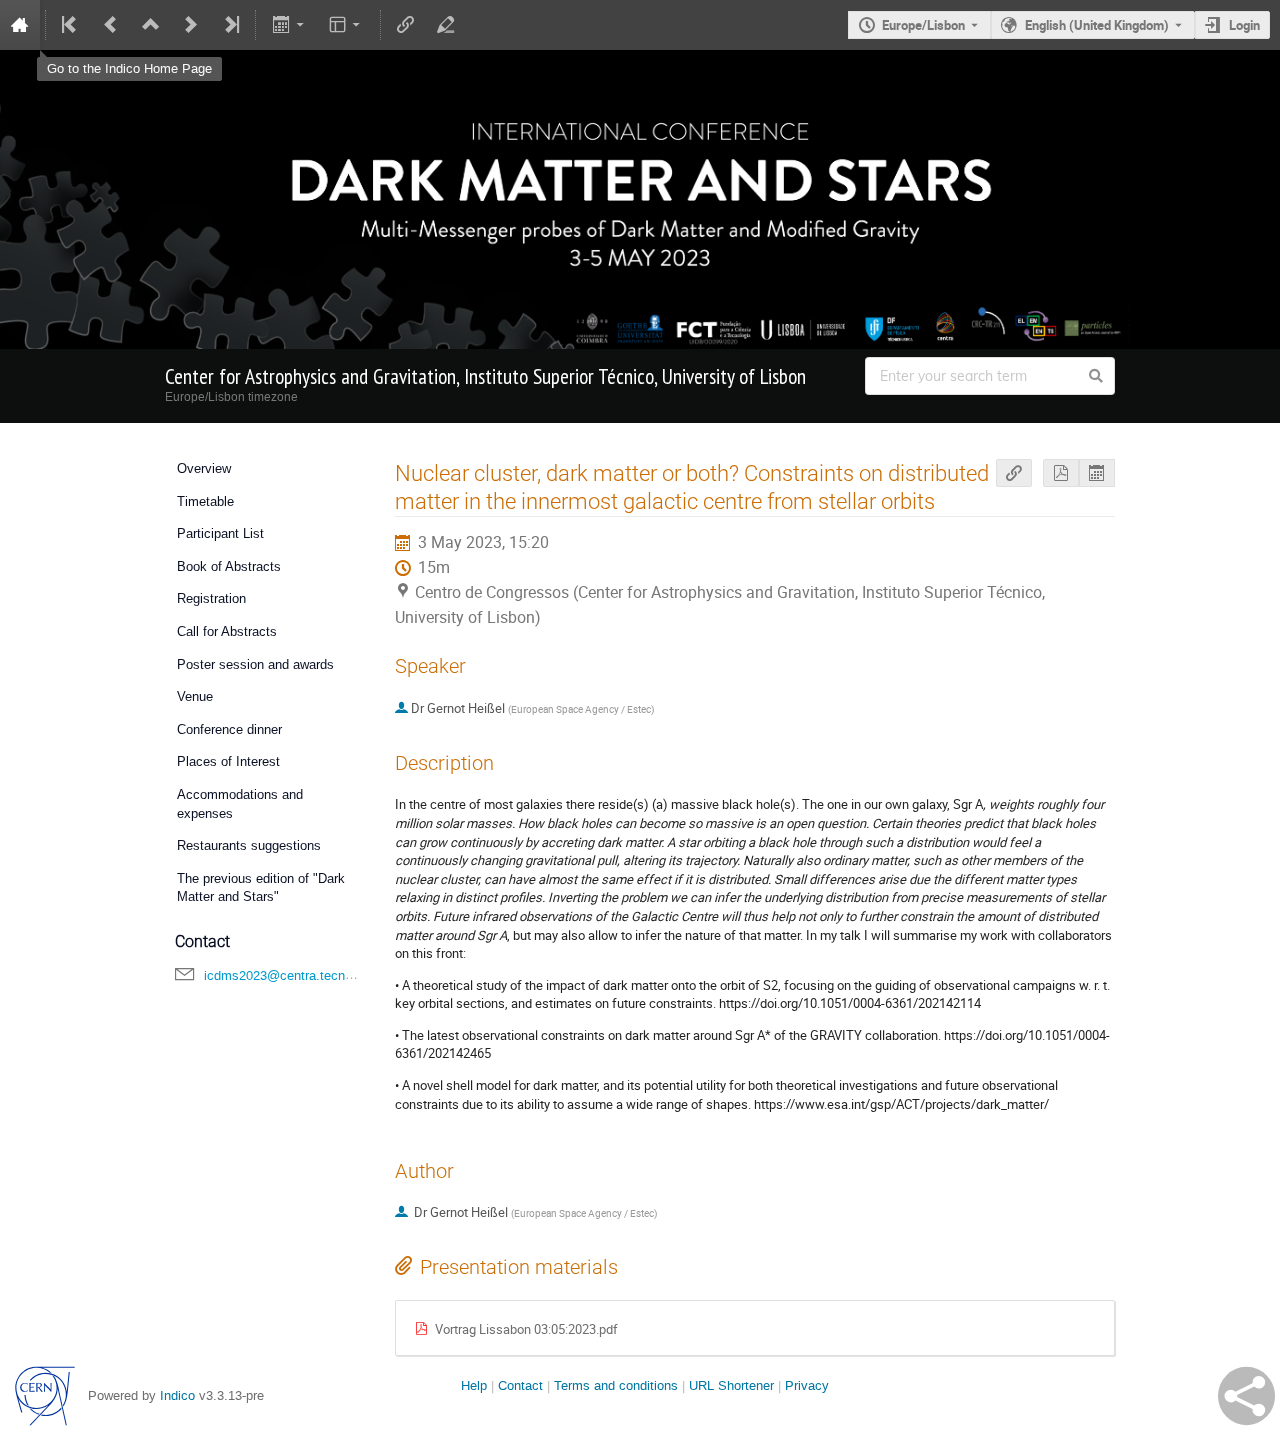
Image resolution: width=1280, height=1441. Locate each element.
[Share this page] (1246, 1396)
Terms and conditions (616, 1385)
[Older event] (111, 25)
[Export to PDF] (1061, 473)
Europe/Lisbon (923, 25)
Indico (177, 1395)
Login (1244, 25)
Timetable (205, 501)
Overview (204, 468)
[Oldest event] (71, 25)
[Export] (289, 25)
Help (474, 1385)
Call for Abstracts (227, 631)
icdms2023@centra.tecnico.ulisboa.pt (313, 975)
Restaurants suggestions (249, 845)
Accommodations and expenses (240, 804)
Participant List (220, 533)
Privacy (807, 1385)
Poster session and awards (255, 664)
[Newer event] (191, 25)
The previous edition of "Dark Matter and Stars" (261, 888)
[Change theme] (346, 25)
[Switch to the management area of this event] (446, 25)
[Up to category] (151, 25)
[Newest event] (230, 25)
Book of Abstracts (229, 566)
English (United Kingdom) (1097, 25)
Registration (211, 598)
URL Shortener (731, 1385)
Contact (520, 1385)
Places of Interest (228, 761)
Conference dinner (229, 729)
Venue (195, 696)
